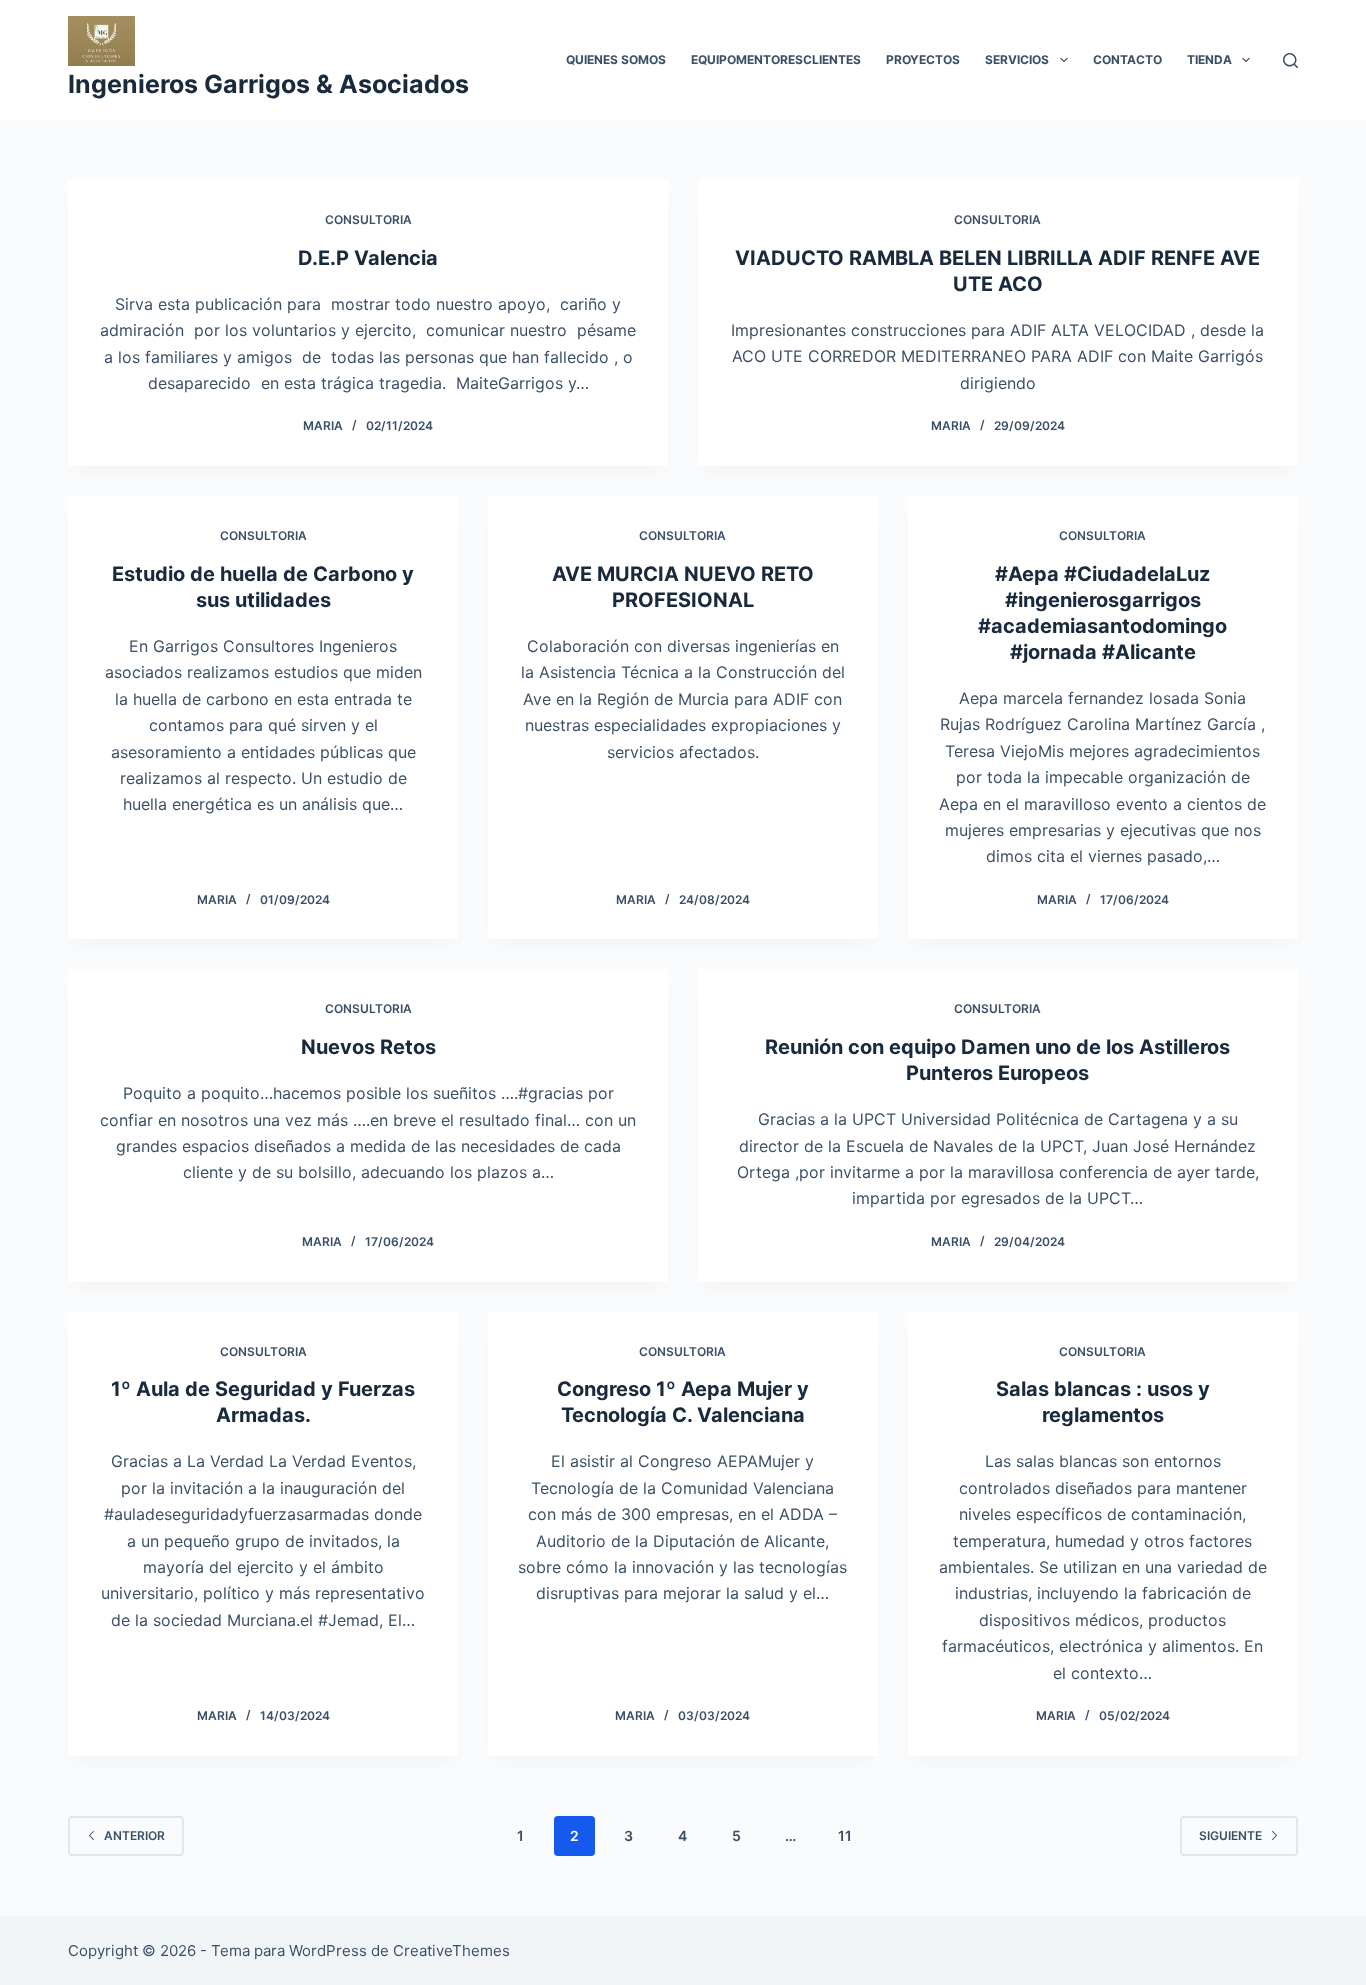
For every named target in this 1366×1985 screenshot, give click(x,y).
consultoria (368, 219)
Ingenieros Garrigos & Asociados (268, 84)
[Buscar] (1290, 60)
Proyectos (923, 59)
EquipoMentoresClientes (776, 59)
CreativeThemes (451, 1950)
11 (845, 1835)
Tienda (1209, 59)
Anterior (134, 1835)
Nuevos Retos (368, 1047)
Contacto (1127, 59)
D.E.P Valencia (368, 258)
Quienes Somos (616, 59)
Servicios (1017, 59)
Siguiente (1230, 1835)
